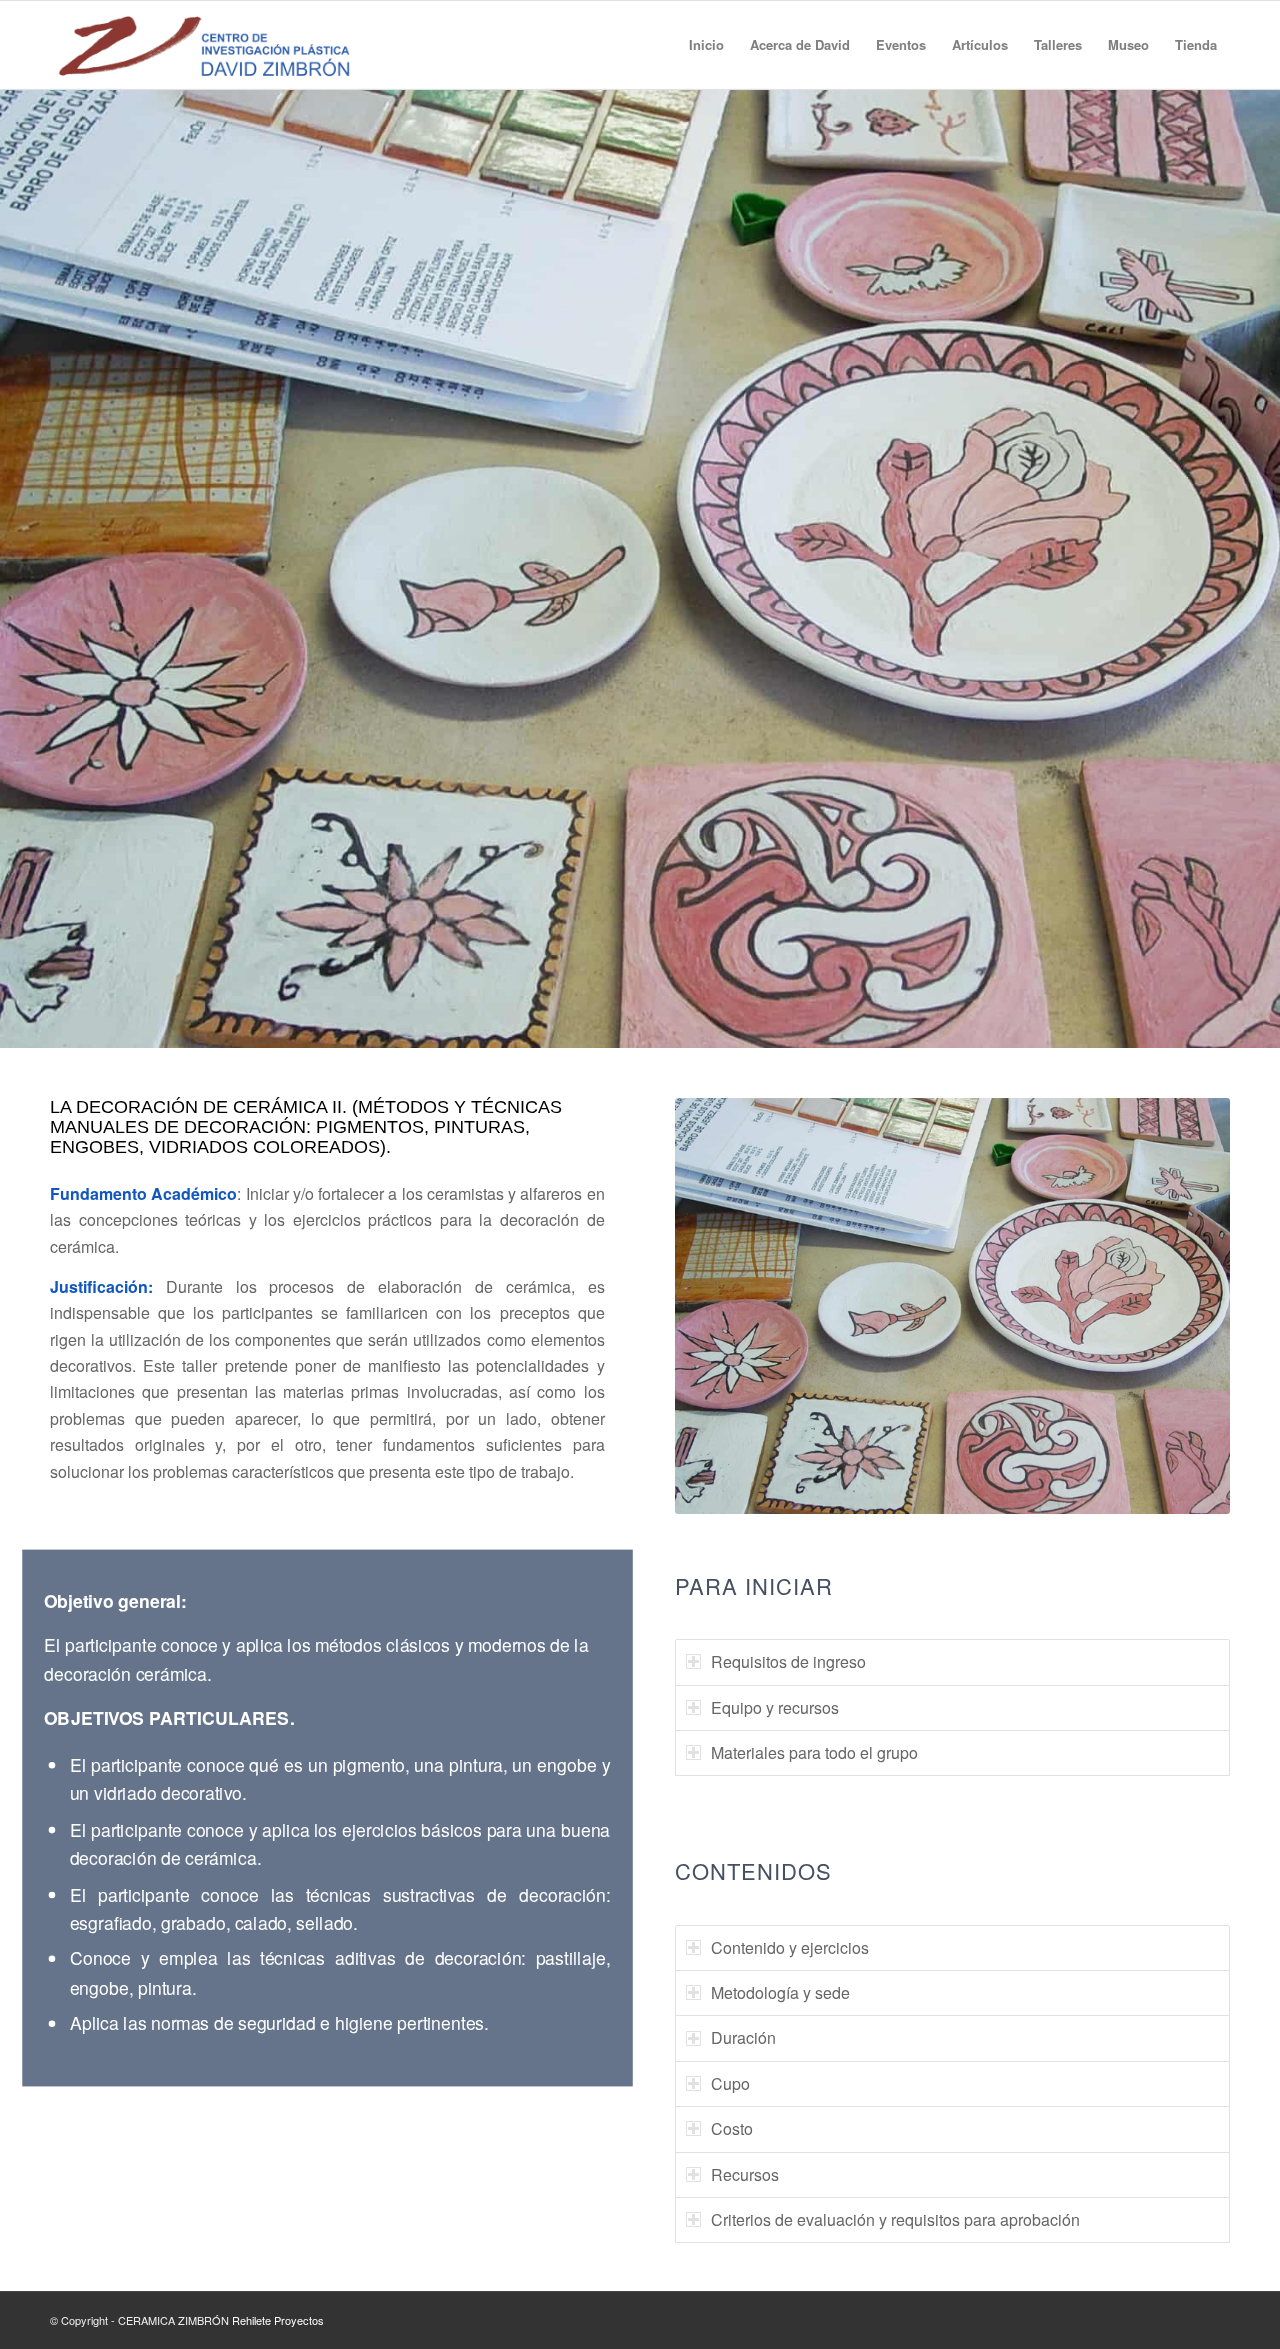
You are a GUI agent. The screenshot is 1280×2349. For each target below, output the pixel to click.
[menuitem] (706, 45)
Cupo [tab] (730, 2083)
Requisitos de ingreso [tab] (788, 1661)
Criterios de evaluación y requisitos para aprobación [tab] (895, 2219)
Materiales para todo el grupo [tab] (814, 1752)
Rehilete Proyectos (278, 2320)
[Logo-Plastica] (204, 45)
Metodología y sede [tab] (780, 1992)
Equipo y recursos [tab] (775, 1707)
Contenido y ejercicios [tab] (790, 1947)
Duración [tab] (743, 2037)
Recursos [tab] (745, 2174)
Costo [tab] (732, 2128)
